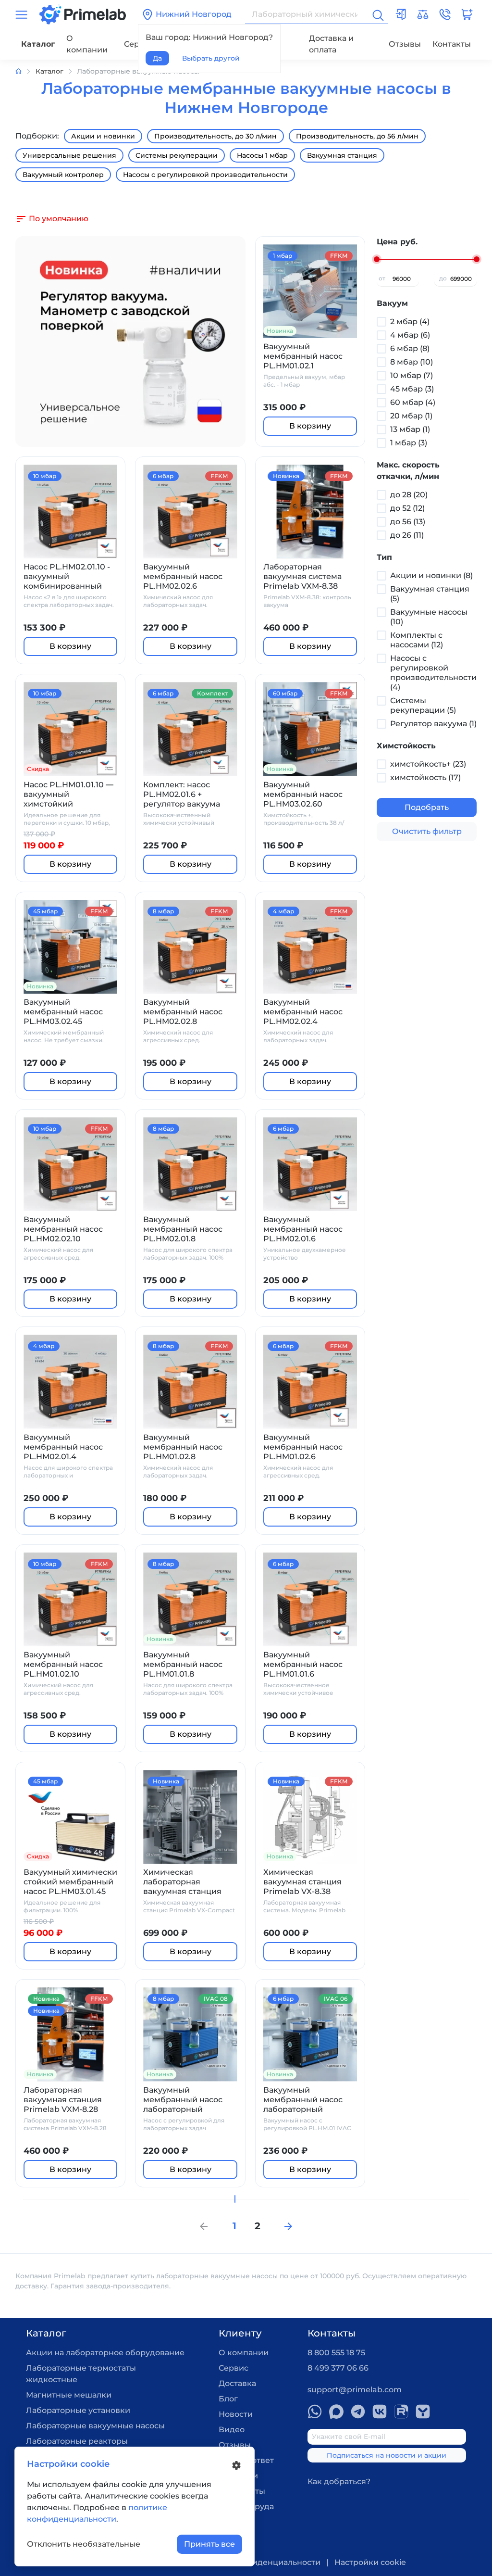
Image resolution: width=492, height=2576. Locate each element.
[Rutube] (401, 2412)
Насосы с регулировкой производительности (205, 175)
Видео (232, 2430)
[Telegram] (358, 2412)
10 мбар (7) (412, 375)
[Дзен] (423, 2412)
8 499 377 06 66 (338, 2368)
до (443, 278)
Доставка (237, 2383)
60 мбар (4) (413, 402)
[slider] (377, 259)
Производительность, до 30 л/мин (215, 136)
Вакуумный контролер (63, 175)
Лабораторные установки (78, 2410)
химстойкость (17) (425, 777)
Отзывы (405, 44)
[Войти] (401, 14)
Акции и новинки (103, 136)
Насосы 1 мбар (262, 155)
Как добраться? (339, 2481)
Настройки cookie (370, 2562)
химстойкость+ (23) (428, 764)
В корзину (310, 426)
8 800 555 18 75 (336, 2353)
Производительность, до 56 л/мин (357, 136)
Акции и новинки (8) (431, 575)
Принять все (209, 2544)
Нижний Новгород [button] (194, 14)
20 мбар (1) (411, 416)
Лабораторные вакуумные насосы (95, 2426)
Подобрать (427, 807)
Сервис (234, 2368)
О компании (87, 44)
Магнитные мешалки (69, 2395)
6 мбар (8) (410, 348)
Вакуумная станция (342, 155)
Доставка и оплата (331, 44)
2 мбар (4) (410, 322)
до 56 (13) (408, 522)
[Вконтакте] (380, 2412)
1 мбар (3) (409, 443)
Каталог (38, 44)
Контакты (452, 44)
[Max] (336, 2412)
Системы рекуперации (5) (423, 705)
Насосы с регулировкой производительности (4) (433, 673)
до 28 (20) (409, 495)
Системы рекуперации (177, 155)
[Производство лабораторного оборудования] (25, 71)
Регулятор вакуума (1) (433, 724)
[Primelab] (83, 14)
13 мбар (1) (410, 429)
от (382, 278)
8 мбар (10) (412, 362)
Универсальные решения (69, 155)
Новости (236, 2414)
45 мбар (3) (412, 389)
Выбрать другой (211, 58)
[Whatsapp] (315, 2412)
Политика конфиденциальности (255, 2562)
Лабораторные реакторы (77, 2441)
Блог (228, 2399)
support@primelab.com (355, 2390)
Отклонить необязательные (84, 2544)
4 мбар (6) (410, 335)
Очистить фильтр (427, 831)
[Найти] (377, 14)
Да (157, 58)
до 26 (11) (407, 535)
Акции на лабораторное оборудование (105, 2353)
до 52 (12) (407, 508)
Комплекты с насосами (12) (417, 640)
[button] (445, 14)
